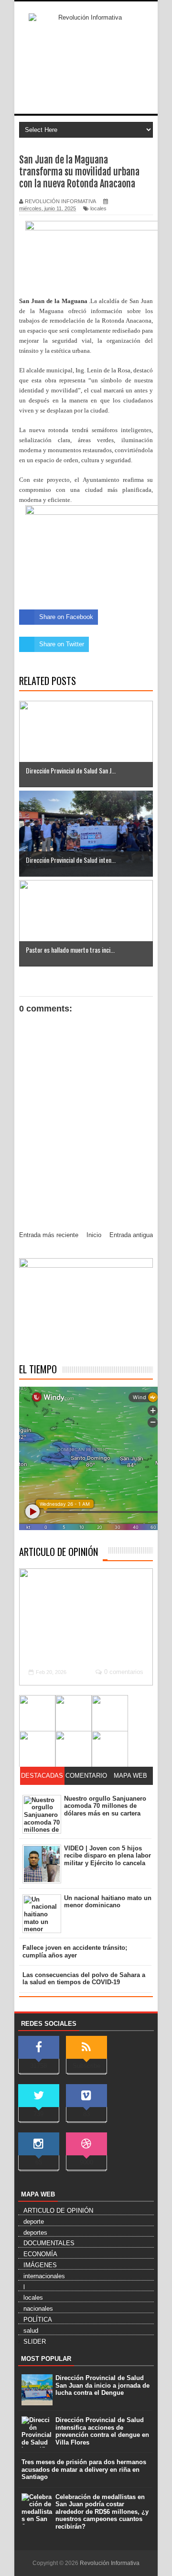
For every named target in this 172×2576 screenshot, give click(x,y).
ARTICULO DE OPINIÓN (59, 1552)
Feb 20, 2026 (51, 1672)
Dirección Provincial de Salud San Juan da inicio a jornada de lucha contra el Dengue (102, 2385)
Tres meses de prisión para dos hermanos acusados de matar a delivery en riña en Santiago (84, 2469)
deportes (35, 2233)
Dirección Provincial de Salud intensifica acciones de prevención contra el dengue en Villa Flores (102, 2431)
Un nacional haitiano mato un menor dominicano (108, 1902)
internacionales (44, 2276)
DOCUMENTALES (49, 2243)
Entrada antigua (131, 1235)
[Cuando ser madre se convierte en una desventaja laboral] (110, 1749)
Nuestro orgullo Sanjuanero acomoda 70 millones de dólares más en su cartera (105, 1806)
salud (31, 2331)
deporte (34, 2222)
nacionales (38, 2309)
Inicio (94, 1235)
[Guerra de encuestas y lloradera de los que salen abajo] (37, 1713)
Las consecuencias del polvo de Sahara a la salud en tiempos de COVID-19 (84, 1979)
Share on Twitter (62, 644)
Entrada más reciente (49, 1235)
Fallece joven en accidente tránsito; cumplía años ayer (75, 1951)
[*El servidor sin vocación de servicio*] (110, 1713)
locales (98, 208)
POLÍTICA (38, 2320)
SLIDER (35, 2342)
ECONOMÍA (40, 2254)
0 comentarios (124, 1672)
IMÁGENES (40, 2265)
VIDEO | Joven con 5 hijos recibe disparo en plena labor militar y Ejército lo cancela (107, 1856)
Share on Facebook (66, 617)
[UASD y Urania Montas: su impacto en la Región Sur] (74, 1713)
